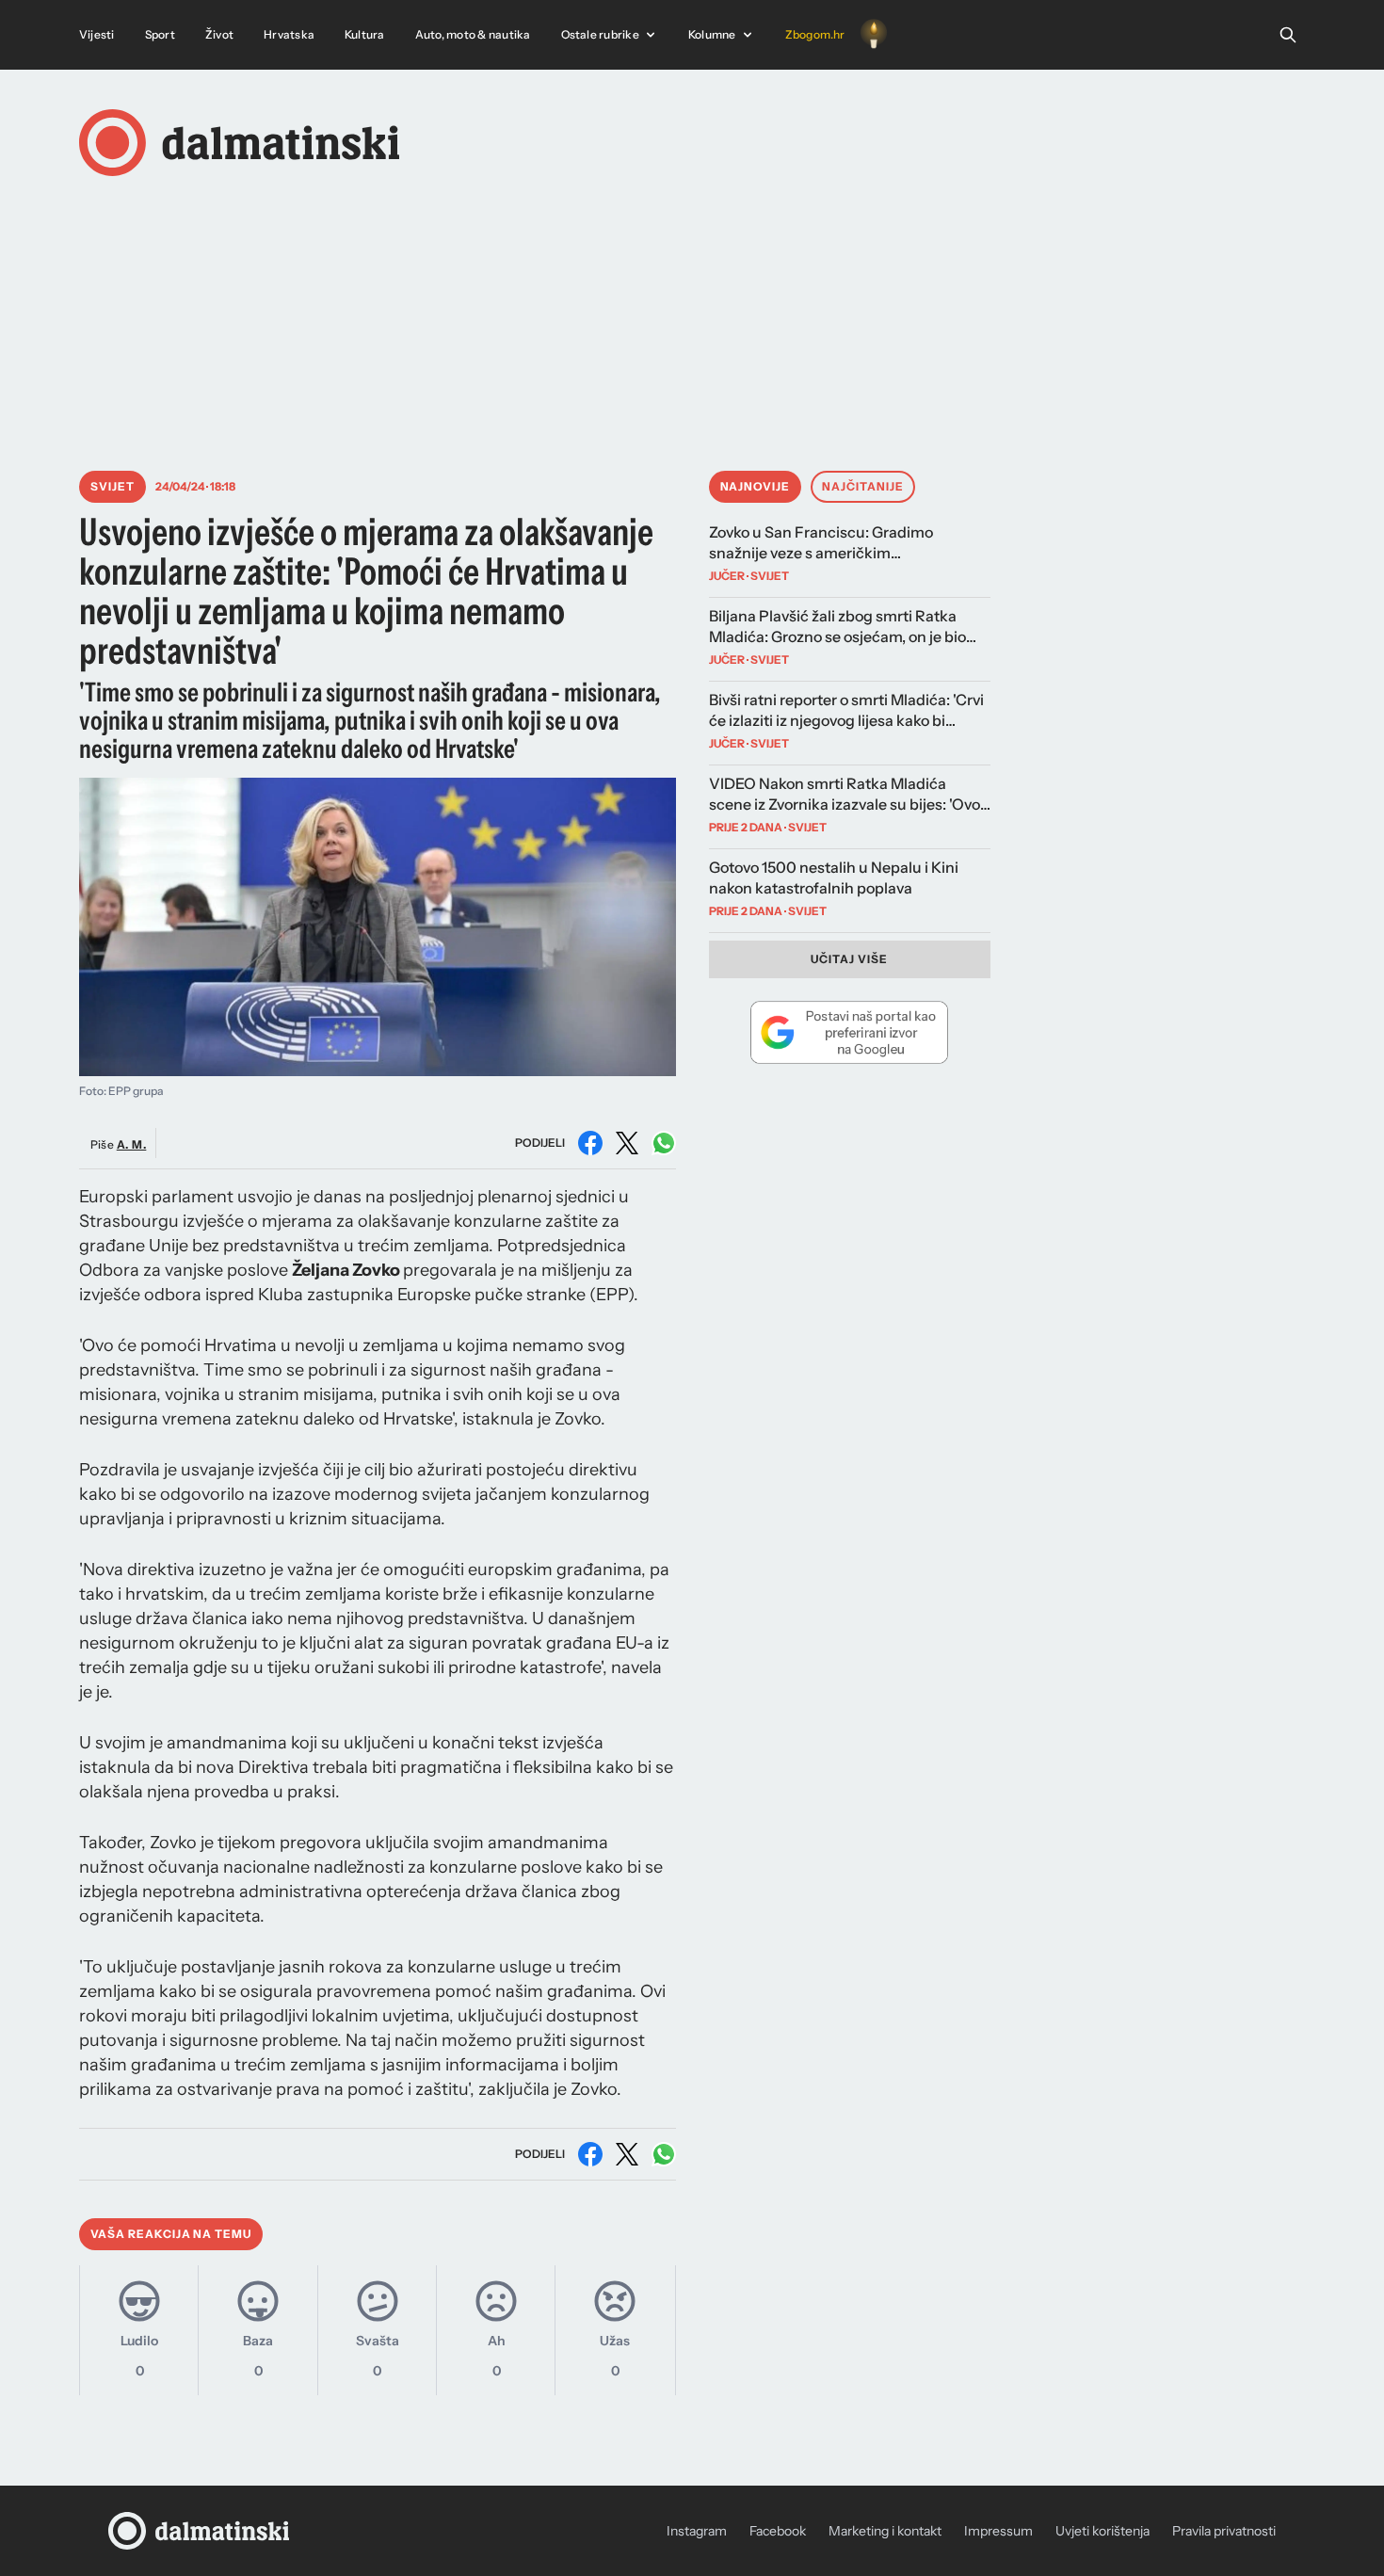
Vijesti (97, 34)
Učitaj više (849, 959)
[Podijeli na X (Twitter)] (627, 1143)
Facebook (778, 2531)
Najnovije (756, 486)
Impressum (998, 2531)
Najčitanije (863, 486)
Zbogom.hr (815, 34)
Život (219, 34)
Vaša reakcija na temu (171, 2234)
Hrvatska (289, 34)
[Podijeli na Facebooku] (590, 1143)
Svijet (113, 486)
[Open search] (1288, 35)
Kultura (365, 34)
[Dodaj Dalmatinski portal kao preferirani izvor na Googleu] (850, 1032)
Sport (160, 34)
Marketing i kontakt (885, 2531)
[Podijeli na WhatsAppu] (664, 1143)
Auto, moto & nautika (473, 34)
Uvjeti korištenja (1102, 2531)
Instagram (697, 2531)
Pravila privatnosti (1224, 2531)
